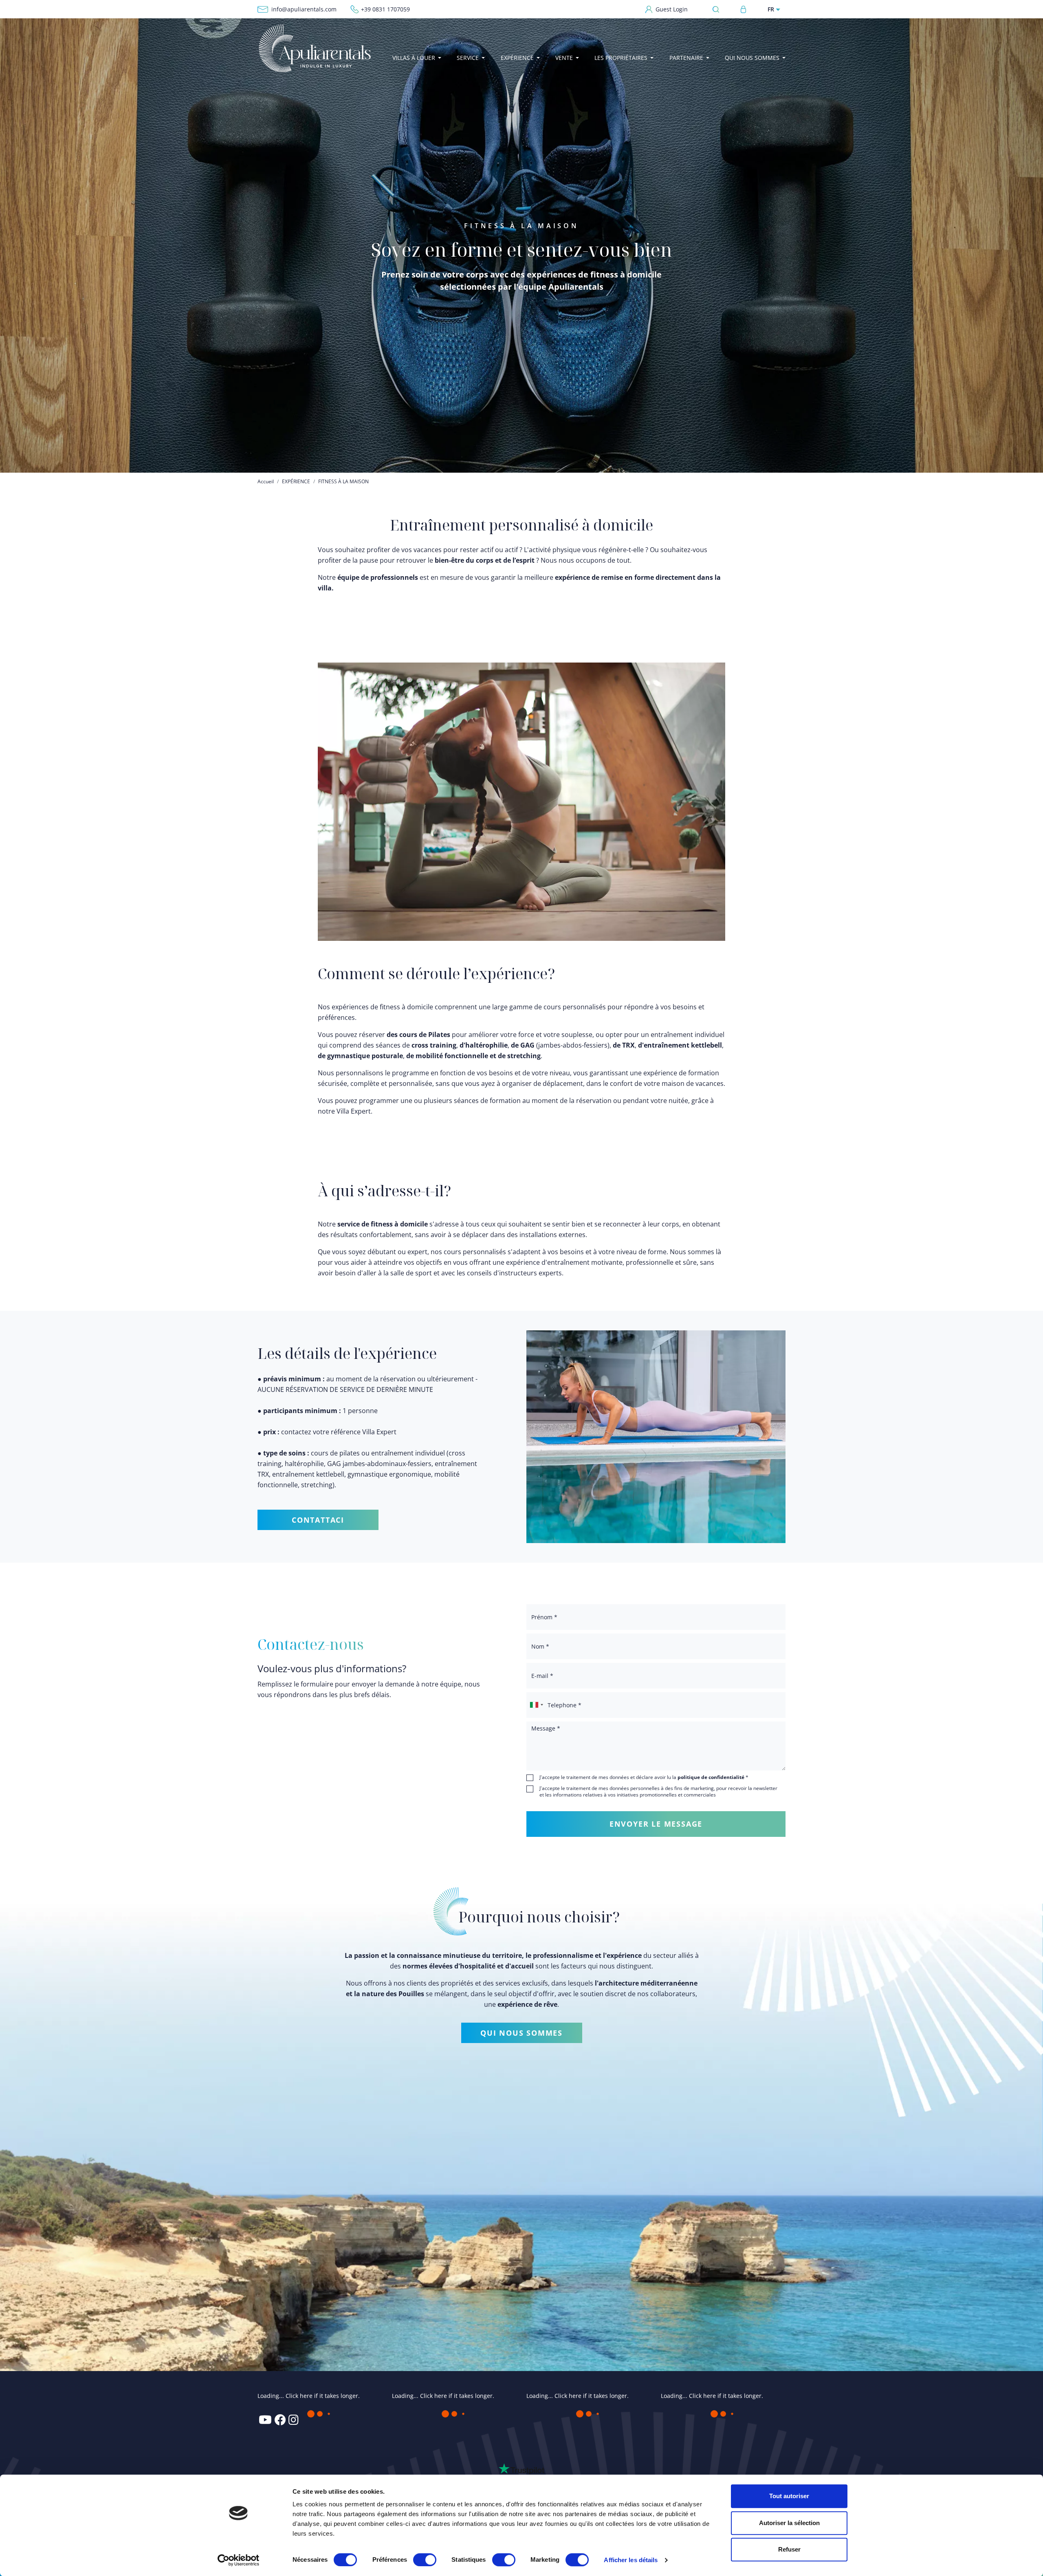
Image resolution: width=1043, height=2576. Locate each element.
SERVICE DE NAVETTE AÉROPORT (584, 2470)
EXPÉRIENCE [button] (517, 58)
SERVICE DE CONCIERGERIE (576, 2445)
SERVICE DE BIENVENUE (571, 2433)
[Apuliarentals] (314, 48)
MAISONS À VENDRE (688, 2456)
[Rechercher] (718, 9)
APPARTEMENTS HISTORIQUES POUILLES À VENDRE (718, 2438)
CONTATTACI (318, 1520)
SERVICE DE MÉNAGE (568, 2458)
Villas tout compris (570, 2421)
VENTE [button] (564, 58)
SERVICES (539, 2397)
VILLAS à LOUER (415, 2397)
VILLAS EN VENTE (685, 2397)
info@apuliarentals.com (304, 9)
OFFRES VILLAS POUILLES (573, 2409)
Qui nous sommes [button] (752, 58)
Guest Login (672, 9)
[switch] (425, 2559)
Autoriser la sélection (789, 2523)
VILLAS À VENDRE (684, 2409)
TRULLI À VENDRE (684, 2421)
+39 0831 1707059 (385, 9)
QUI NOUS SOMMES (521, 2033)
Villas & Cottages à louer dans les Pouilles (459, 2438)
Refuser (789, 2549)
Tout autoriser (789, 2496)
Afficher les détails (631, 2560)
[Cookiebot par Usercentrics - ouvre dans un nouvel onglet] (239, 2560)
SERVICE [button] (468, 58)
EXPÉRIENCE (296, 481)
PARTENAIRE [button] (686, 58)
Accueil (266, 481)
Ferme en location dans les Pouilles (448, 2461)
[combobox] (536, 1705)
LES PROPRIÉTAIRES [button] (621, 58)
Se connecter (744, 9)
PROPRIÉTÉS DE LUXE (689, 2468)
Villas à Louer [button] (414, 58)
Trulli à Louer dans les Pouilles (454, 2421)
